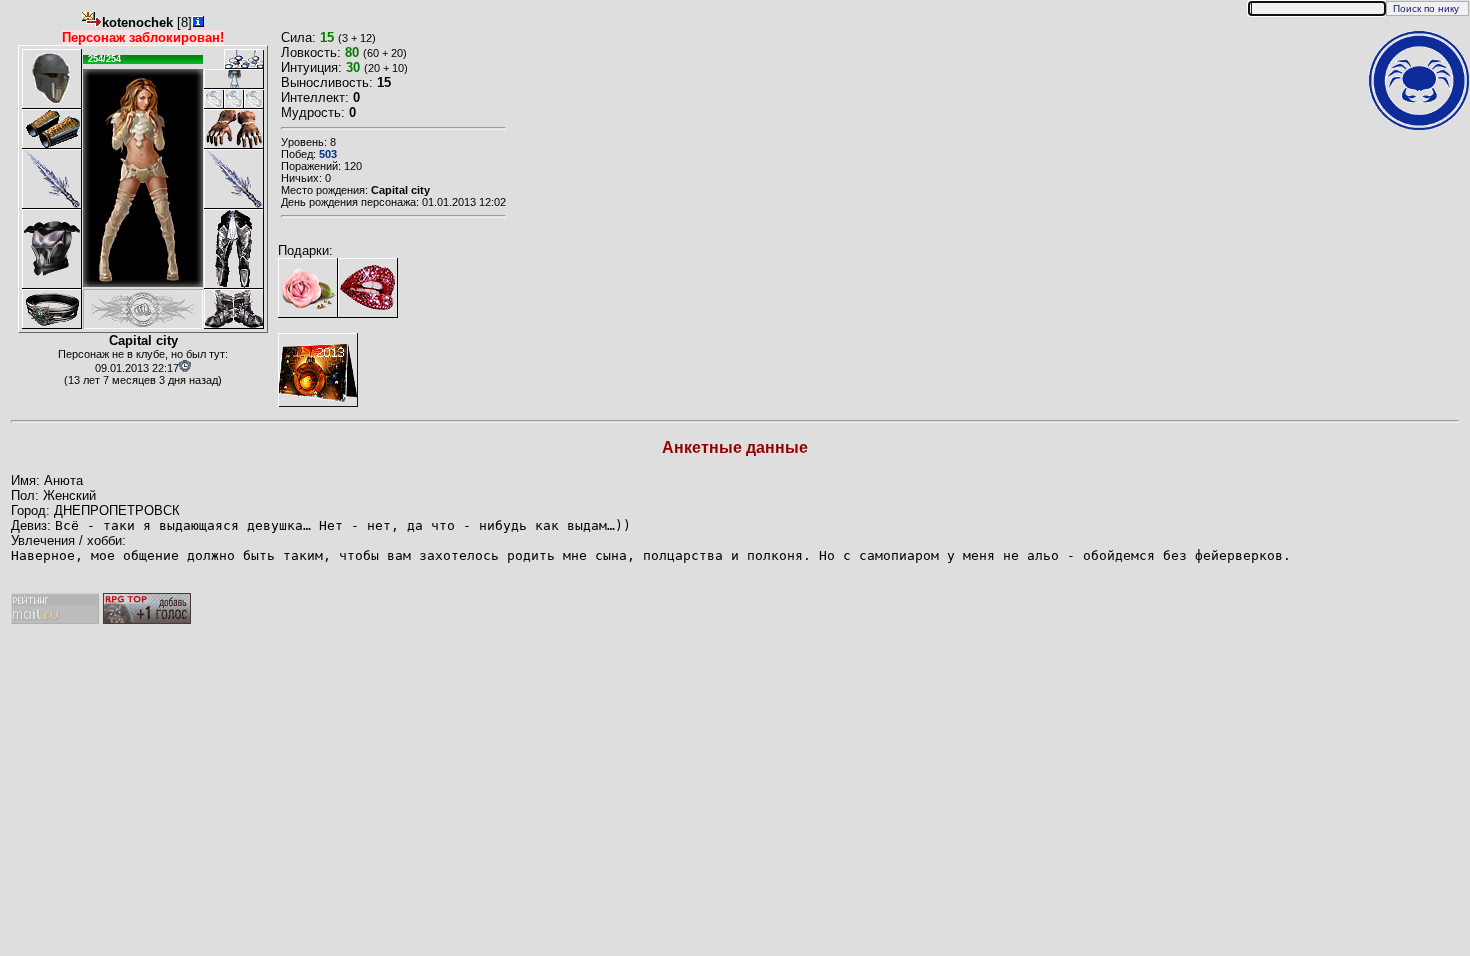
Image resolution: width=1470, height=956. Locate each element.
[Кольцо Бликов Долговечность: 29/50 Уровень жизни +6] (234, 99)
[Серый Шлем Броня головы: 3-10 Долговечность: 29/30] (52, 79)
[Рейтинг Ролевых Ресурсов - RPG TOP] (147, 619)
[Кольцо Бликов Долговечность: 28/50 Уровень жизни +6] (214, 99)
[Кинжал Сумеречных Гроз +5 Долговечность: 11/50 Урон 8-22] (52, 179)
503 (328, 154)
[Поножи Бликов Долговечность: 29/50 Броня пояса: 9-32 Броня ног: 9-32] (234, 249)
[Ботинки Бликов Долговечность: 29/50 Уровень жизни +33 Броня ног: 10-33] (234, 309)
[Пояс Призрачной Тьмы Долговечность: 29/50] (52, 309)
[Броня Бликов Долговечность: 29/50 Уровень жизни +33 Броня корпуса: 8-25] (52, 249)
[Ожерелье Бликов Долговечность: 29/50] (234, 79)
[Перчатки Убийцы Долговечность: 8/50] (234, 129)
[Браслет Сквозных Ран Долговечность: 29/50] (52, 129)
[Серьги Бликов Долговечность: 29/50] (234, 59)
